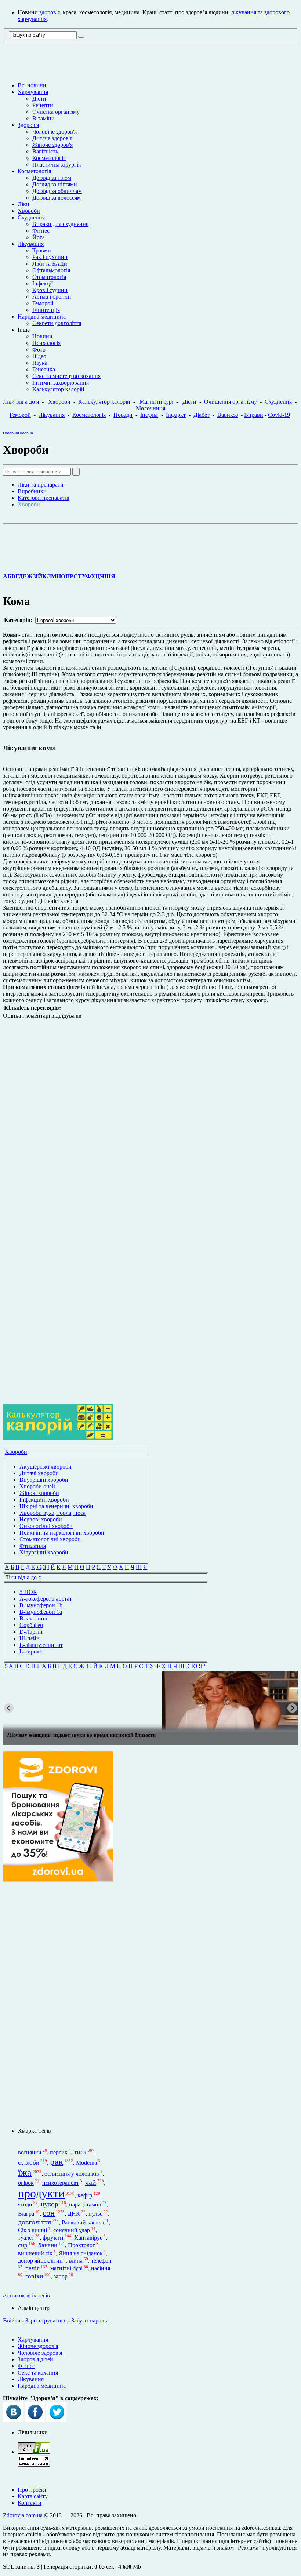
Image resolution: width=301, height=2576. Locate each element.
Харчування (33, 92)
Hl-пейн (30, 1638)
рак (57, 2161)
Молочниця (150, 408)
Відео (39, 356)
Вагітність (45, 151)
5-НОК (28, 1592)
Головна (10, 433)
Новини (42, 336)
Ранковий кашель (84, 2222)
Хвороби (29, 211)
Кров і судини (50, 290)
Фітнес (41, 231)
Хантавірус (88, 2237)
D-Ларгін (31, 1632)
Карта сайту (33, 2496)
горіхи (34, 2276)
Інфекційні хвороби (44, 1500)
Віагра (26, 2214)
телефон (101, 2261)
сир (23, 2246)
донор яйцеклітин (40, 2261)
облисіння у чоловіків (72, 2174)
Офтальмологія (51, 270)
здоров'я (50, 12)
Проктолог (81, 2246)
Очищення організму (231, 402)
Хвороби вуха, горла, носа (52, 1513)
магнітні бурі (66, 2269)
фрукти (53, 2237)
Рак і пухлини (50, 257)
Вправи (254, 415)
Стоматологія (49, 277)
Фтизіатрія (33, 1546)
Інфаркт (176, 415)
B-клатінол (33, 1618)
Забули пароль (89, 2320)
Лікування (31, 244)
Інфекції (43, 283)
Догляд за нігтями (55, 184)
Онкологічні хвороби (46, 1526)
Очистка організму (56, 112)
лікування (244, 12)
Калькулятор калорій (58, 389)
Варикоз (228, 415)
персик (59, 2152)
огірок (26, 2183)
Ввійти (12, 2320)
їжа (25, 2172)
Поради (123, 415)
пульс (95, 2214)
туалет (26, 2237)
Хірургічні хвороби (44, 1552)
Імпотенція (46, 310)
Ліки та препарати (41, 485)
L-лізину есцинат (41, 1645)
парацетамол (85, 2204)
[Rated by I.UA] (34, 2452)
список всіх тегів (29, 2295)
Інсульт (149, 415)
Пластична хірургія (57, 165)
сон (49, 2213)
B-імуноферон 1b (41, 1605)
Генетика (44, 369)
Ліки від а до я (21, 402)
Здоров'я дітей (35, 2359)
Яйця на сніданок (81, 2253)
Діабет (202, 415)
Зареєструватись (46, 2320)
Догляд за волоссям (57, 198)
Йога (39, 237)
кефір (85, 2195)
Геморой (43, 303)
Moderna (86, 2163)
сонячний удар (72, 2230)
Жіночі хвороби (39, 1493)
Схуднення (31, 217)
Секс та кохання (38, 2373)
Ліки (23, 204)
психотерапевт (61, 2183)
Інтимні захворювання (61, 383)
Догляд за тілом (52, 178)
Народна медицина (42, 316)
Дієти (39, 99)
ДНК (74, 2214)
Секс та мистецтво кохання (66, 376)
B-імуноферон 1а (41, 1612)
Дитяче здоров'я (52, 138)
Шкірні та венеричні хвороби (56, 1506)
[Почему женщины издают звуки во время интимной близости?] (150, 1701)
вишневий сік (35, 2253)
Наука (40, 363)
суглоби (29, 2163)
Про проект (32, 2490)
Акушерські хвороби (46, 1467)
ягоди (25, 2204)
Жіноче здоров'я (52, 145)
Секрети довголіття (57, 323)
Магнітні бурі (156, 402)
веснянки (30, 2152)
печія (32, 2269)
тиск (80, 2152)
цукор (50, 2204)
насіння (101, 2269)
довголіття (35, 2222)
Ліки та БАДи (50, 264)
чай (91, 2182)
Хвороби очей (37, 1486)
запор (61, 2276)
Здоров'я (28, 125)
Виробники (32, 491)
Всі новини (32, 85)
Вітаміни (43, 118)
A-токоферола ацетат (46, 1599)
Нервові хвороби (41, 1519)
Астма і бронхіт (52, 297)
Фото (39, 350)
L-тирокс (31, 1651)
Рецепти (43, 105)
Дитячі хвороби (39, 1473)
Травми (42, 250)
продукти (41, 2193)
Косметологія (49, 158)
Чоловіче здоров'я (55, 132)
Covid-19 (279, 415)
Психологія (46, 343)
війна (76, 2261)
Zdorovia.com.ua (23, 2515)
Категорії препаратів (43, 498)
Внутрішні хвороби (44, 1480)
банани (48, 2246)
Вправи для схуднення (60, 224)
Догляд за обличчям (57, 191)
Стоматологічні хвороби (50, 1539)
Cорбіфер (31, 1625)
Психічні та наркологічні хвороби (62, 1533)
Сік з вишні (32, 2230)
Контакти (30, 2503)
